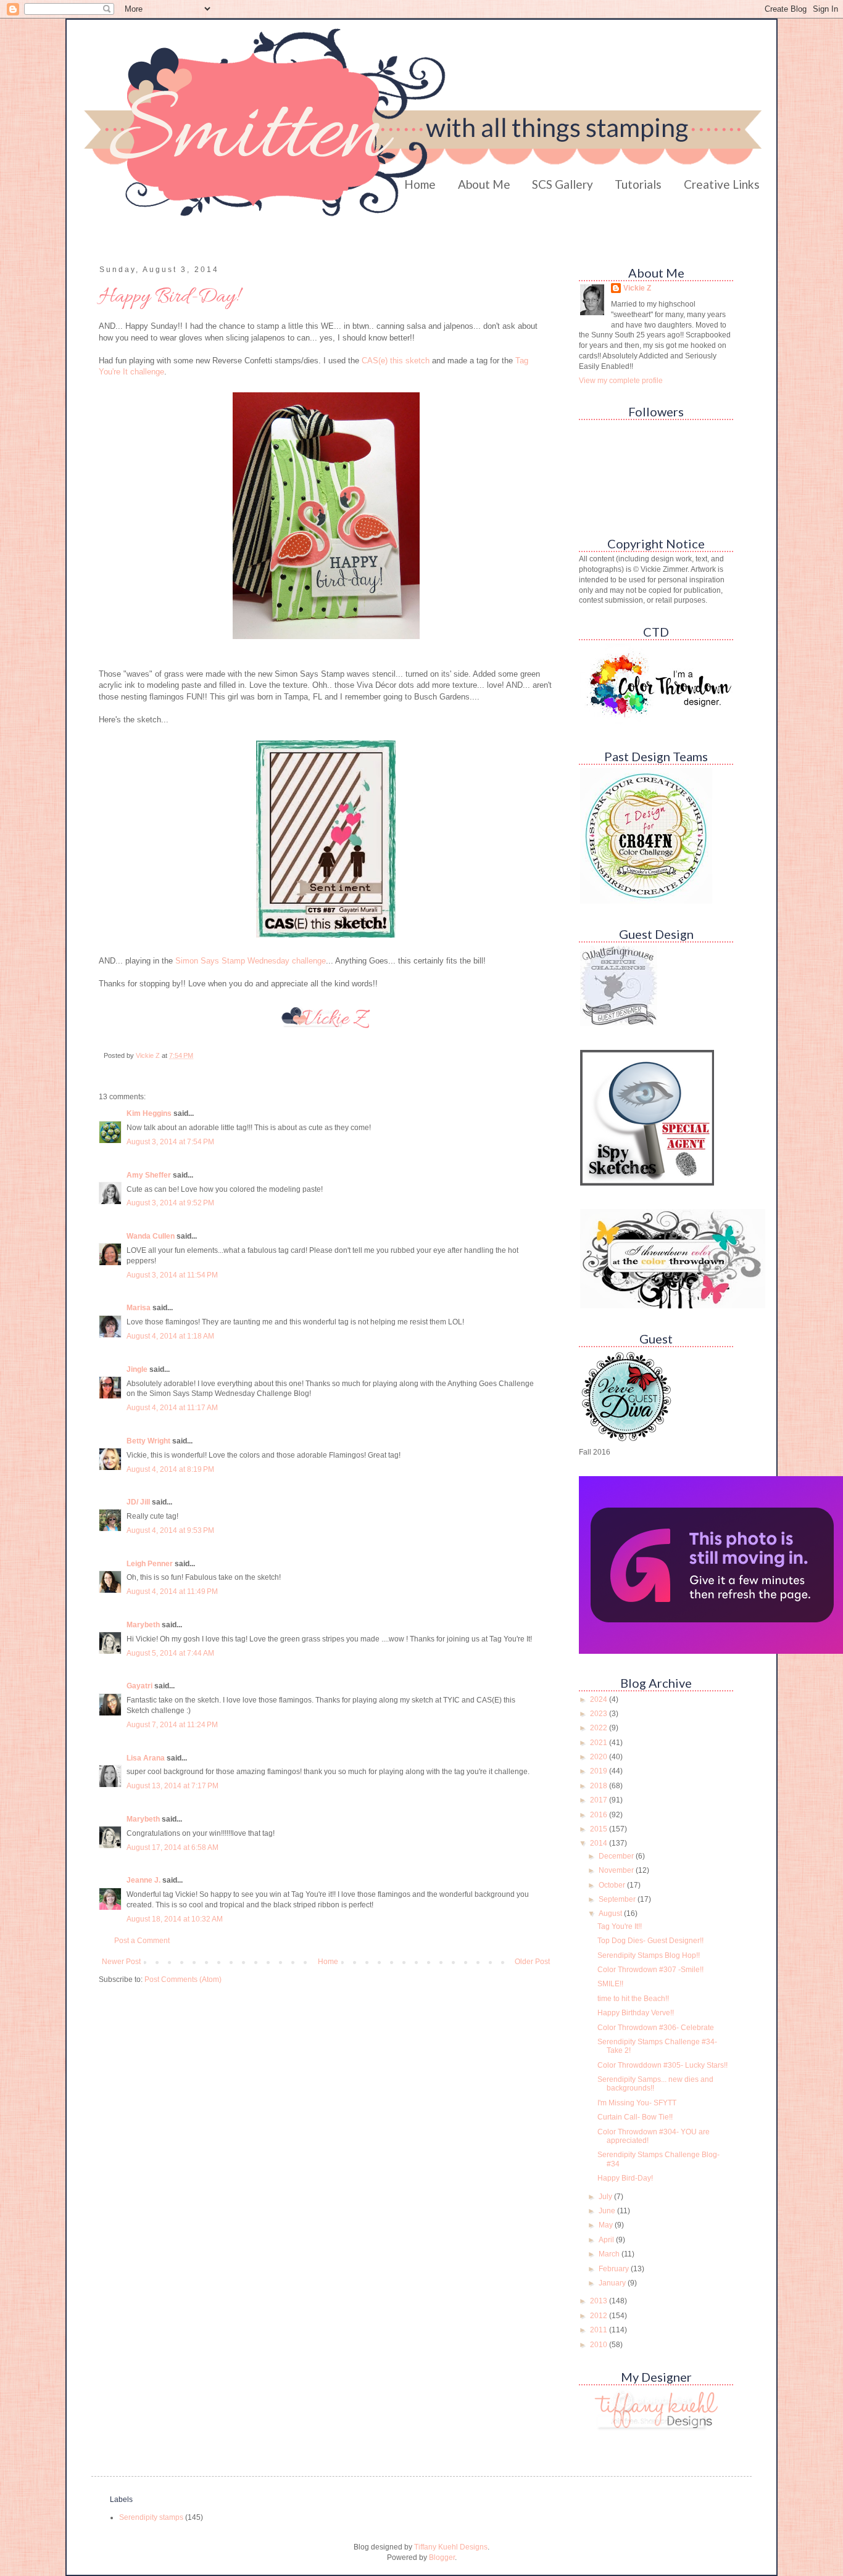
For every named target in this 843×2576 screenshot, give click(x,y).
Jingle (137, 1369)
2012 (600, 2316)
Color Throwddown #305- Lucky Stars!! (662, 2065)
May (607, 2225)
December (617, 1856)
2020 (600, 1757)
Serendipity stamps (151, 2517)
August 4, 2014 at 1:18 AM (170, 1336)
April (607, 2240)
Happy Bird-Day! (625, 2178)
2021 (600, 1743)
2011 (600, 2330)
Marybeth (143, 1625)
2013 (600, 2301)
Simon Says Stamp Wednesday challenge (251, 961)
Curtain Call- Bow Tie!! (635, 2117)
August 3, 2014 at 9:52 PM (170, 1203)
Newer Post (121, 1962)
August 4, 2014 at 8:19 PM (170, 1469)
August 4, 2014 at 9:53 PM (170, 1530)
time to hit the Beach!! (633, 1999)
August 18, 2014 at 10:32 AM (175, 1919)
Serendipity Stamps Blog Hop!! (649, 1955)
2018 (600, 1786)
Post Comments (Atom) (183, 1979)
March (610, 2254)
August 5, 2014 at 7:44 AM (170, 1653)
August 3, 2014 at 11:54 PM (172, 1275)
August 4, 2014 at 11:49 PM (172, 1591)
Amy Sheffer (149, 1175)
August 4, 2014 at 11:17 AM (172, 1408)
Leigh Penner (150, 1564)
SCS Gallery (563, 184)
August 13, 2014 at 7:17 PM (172, 1786)
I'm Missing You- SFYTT (637, 2103)
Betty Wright (148, 1441)
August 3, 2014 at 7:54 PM (170, 1142)
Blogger (442, 2557)
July (606, 2197)
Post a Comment (142, 1941)
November (617, 1870)
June (608, 2211)
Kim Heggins (149, 1113)
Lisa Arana (146, 1758)
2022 (600, 1728)
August (611, 1913)
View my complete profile (621, 381)
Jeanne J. (144, 1880)
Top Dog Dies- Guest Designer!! (650, 1941)
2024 (600, 1699)
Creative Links (722, 184)
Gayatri (139, 1686)
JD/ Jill (138, 1502)
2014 (600, 1843)
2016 (600, 1815)
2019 (600, 1771)
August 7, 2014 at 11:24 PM (172, 1725)
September (618, 1899)
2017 (600, 1800)
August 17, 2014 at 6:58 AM (172, 1847)
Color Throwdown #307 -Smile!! (650, 1970)
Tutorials (638, 184)
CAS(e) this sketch (396, 361)
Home (420, 184)
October (613, 1885)
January (613, 2283)
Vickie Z (637, 288)
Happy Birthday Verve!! (636, 2013)
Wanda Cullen (151, 1236)
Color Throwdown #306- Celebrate (656, 2028)
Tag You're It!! (620, 1926)
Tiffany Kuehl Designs (451, 2547)
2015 (600, 1829)
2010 (600, 2345)
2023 (600, 1714)
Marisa (139, 1308)
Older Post (532, 1962)
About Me (484, 184)
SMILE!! (610, 1984)
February (615, 2269)
